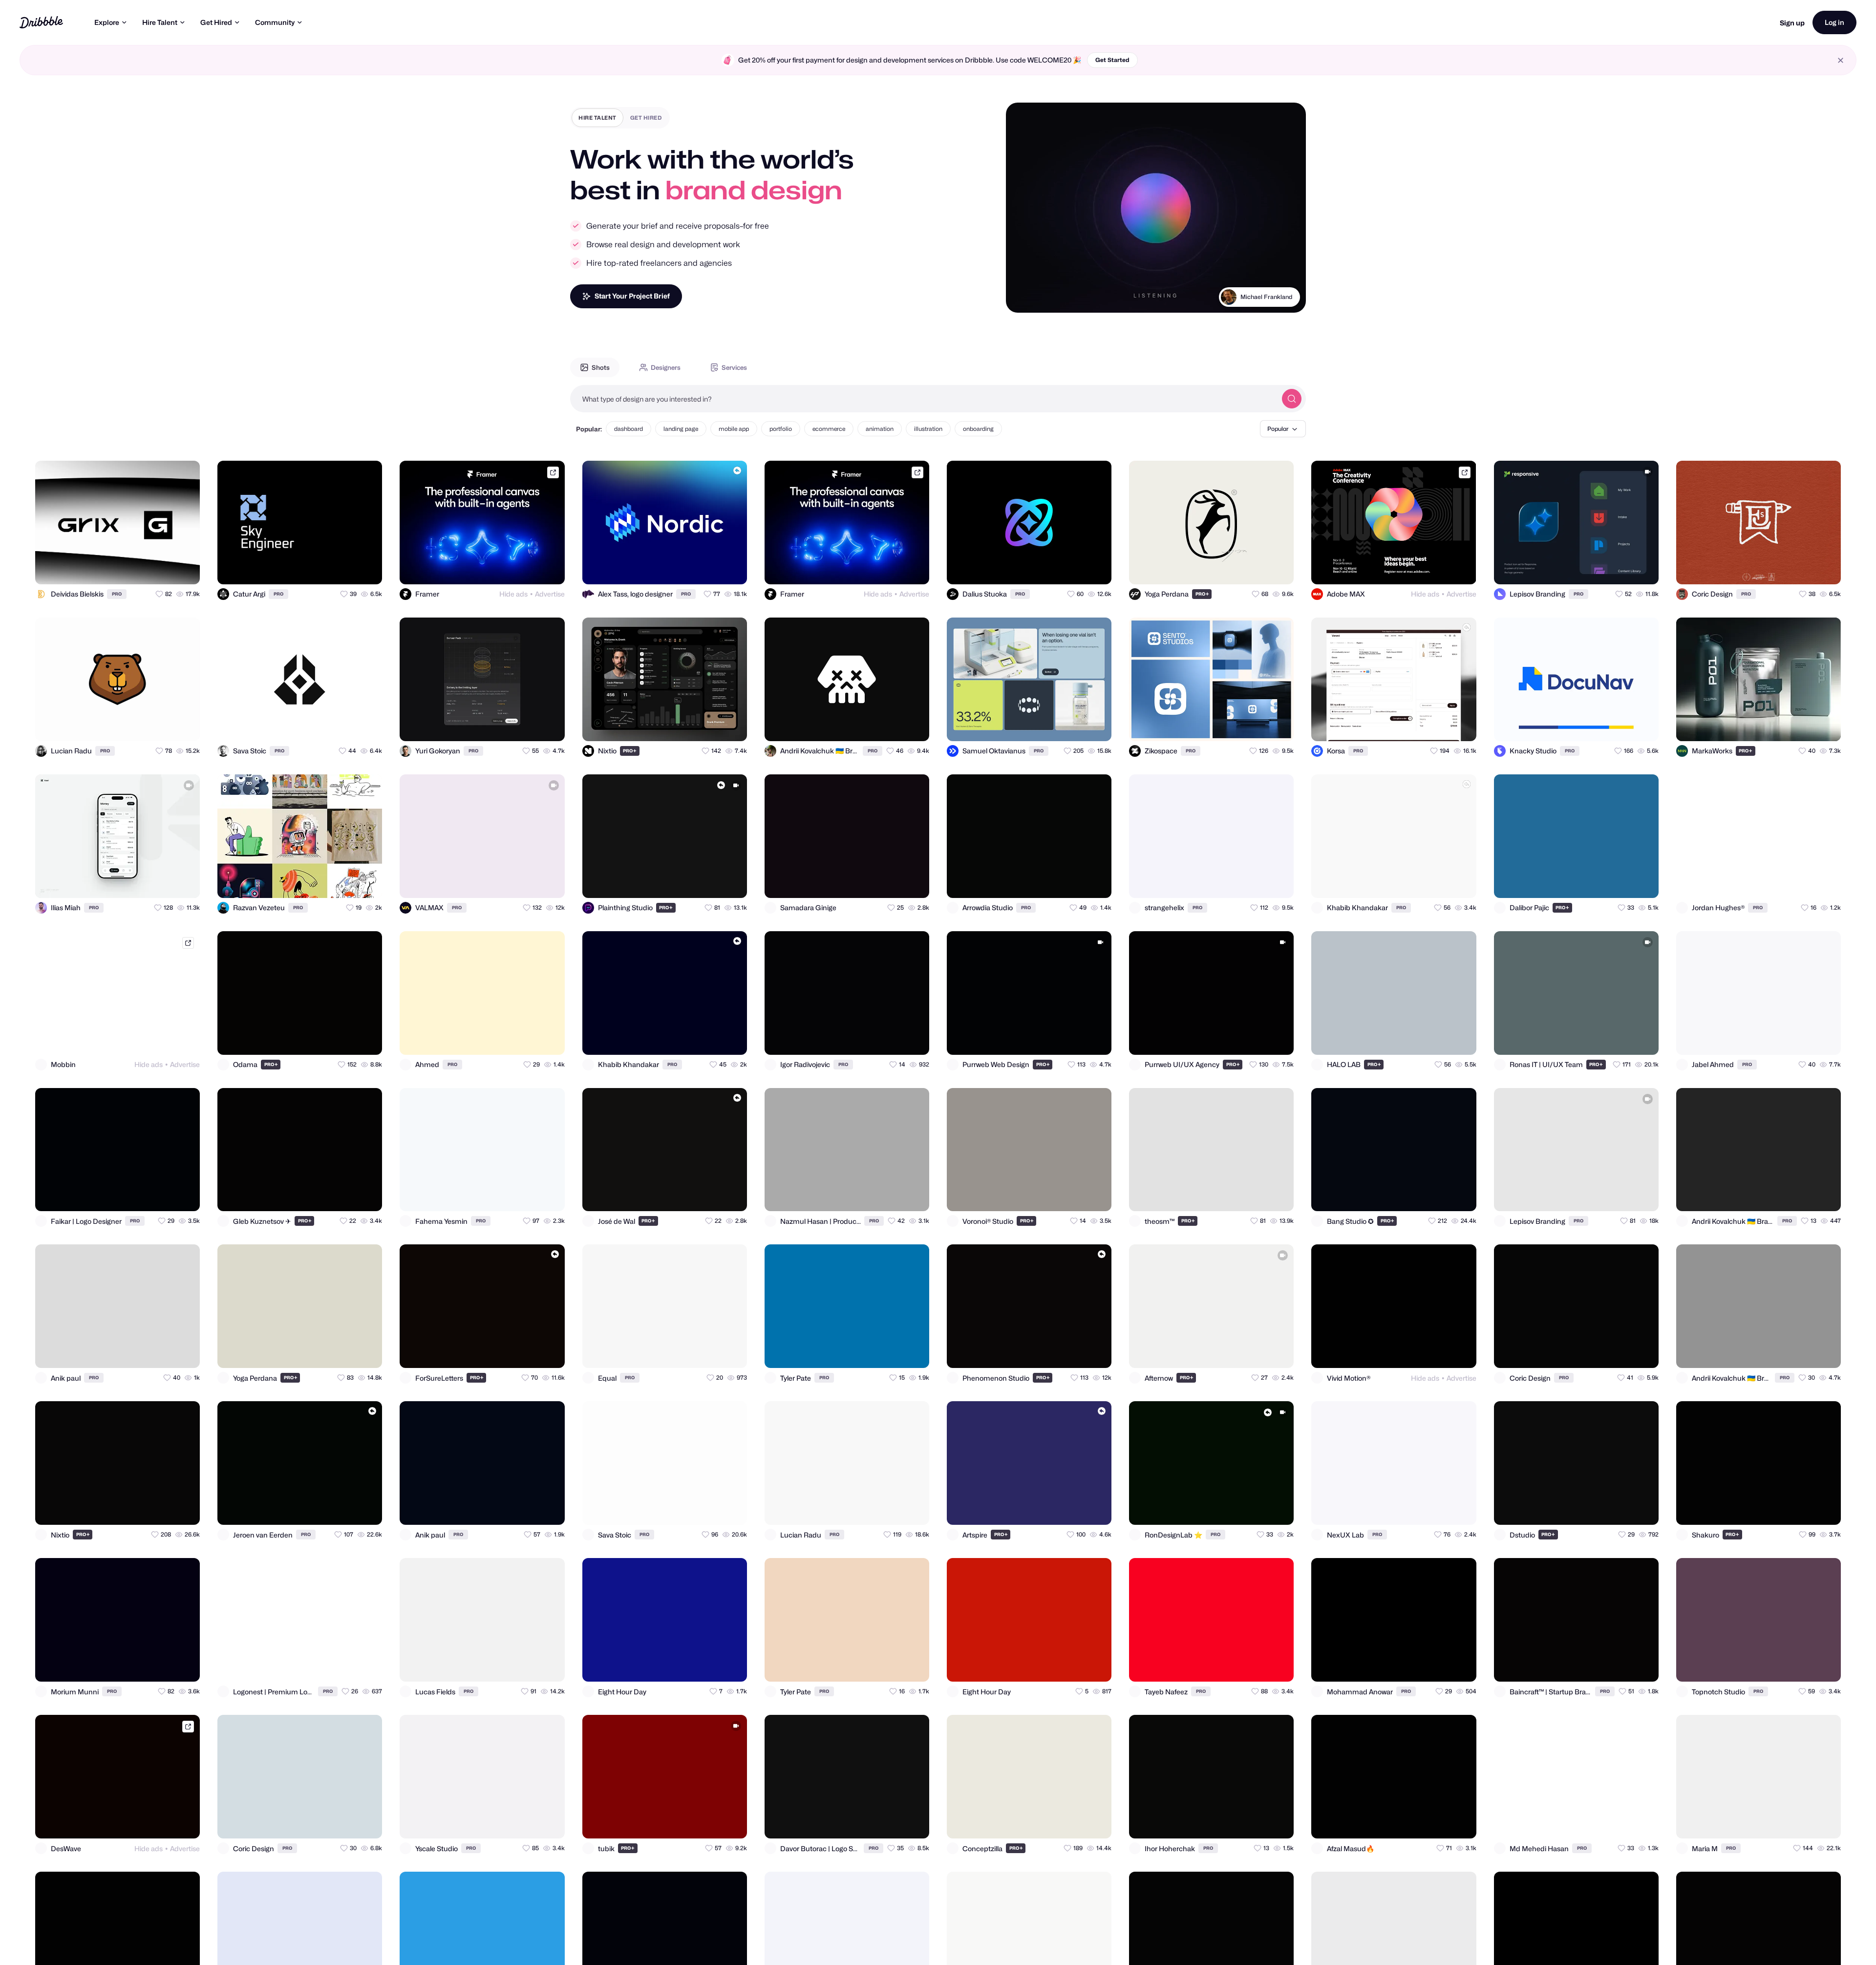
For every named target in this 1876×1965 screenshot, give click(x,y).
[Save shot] (164, 568)
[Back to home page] (41, 22)
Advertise (550, 594)
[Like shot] (184, 568)
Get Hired (216, 22)
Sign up (1792, 23)
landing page (681, 429)
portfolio (781, 429)
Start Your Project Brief (632, 296)
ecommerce (829, 429)
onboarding (978, 429)
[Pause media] (1023, 298)
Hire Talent (160, 22)
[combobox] (923, 399)
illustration (928, 429)
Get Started (1112, 60)
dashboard (629, 429)
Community (275, 22)
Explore (107, 22)
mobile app (734, 429)
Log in (1834, 22)
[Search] (1292, 399)
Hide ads (513, 594)
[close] (1841, 60)
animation (880, 429)
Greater (1281, 297)
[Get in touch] (145, 568)
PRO (117, 594)
